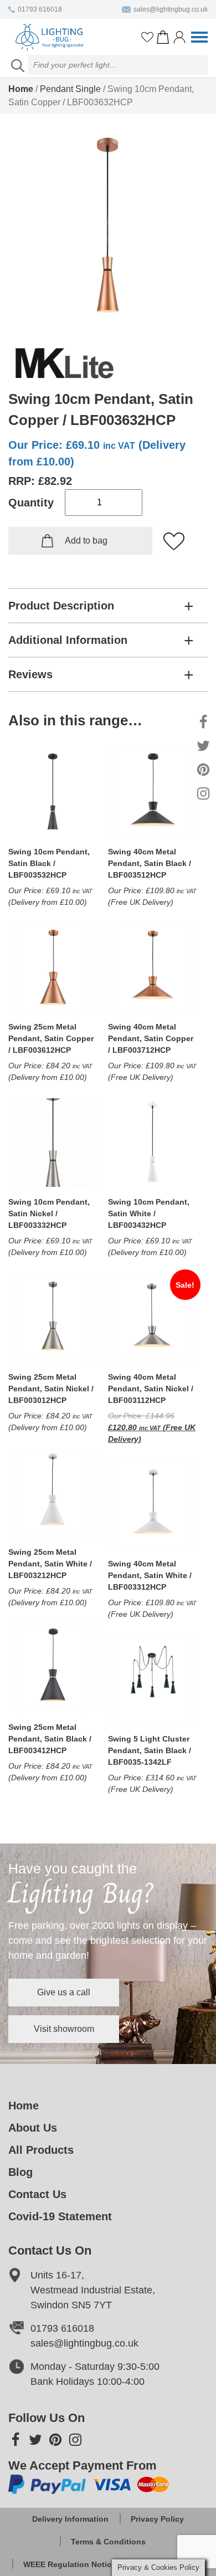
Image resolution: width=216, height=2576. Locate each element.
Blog (20, 2172)
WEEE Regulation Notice (70, 2564)
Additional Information (68, 640)
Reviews (30, 674)
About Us (33, 2128)
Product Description (61, 606)
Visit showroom (64, 2029)
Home (21, 89)
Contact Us (37, 2194)
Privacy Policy (157, 2519)
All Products (41, 2150)
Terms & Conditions (108, 2542)
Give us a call (64, 1992)
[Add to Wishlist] (174, 542)
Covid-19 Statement (60, 2216)
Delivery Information (70, 2519)
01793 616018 (40, 9)
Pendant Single (70, 89)
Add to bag (86, 541)
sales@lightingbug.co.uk (171, 9)
